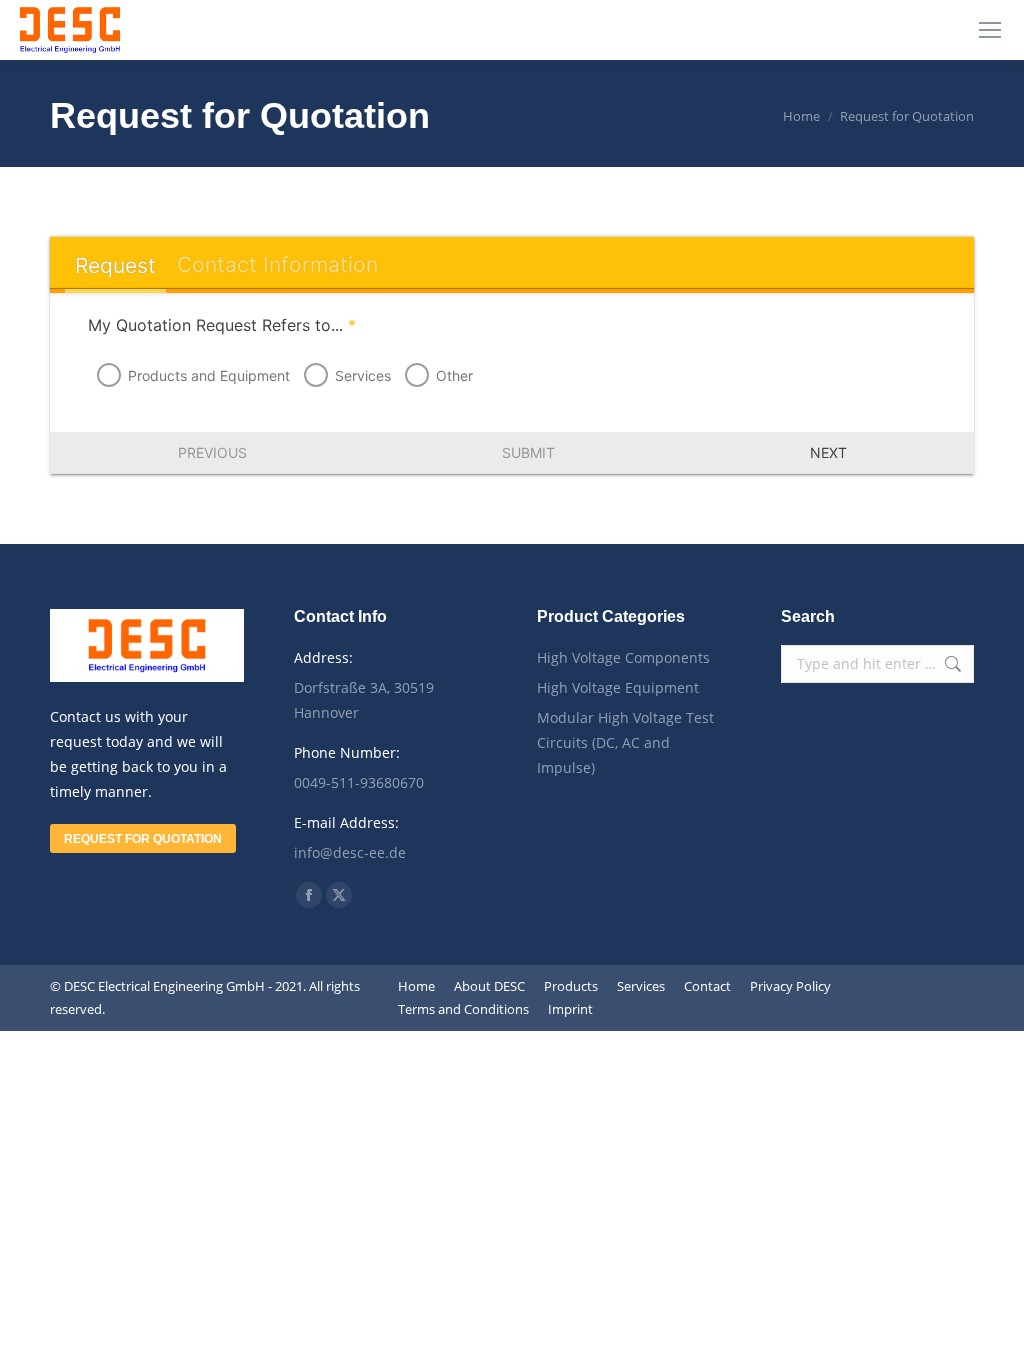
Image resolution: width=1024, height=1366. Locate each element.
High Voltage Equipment (618, 687)
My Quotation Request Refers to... (222, 325)
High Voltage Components (623, 657)
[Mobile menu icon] (990, 30)
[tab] (115, 266)
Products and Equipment (209, 375)
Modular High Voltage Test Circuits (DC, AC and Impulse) (625, 742)
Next (828, 452)
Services (363, 375)
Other (454, 375)
